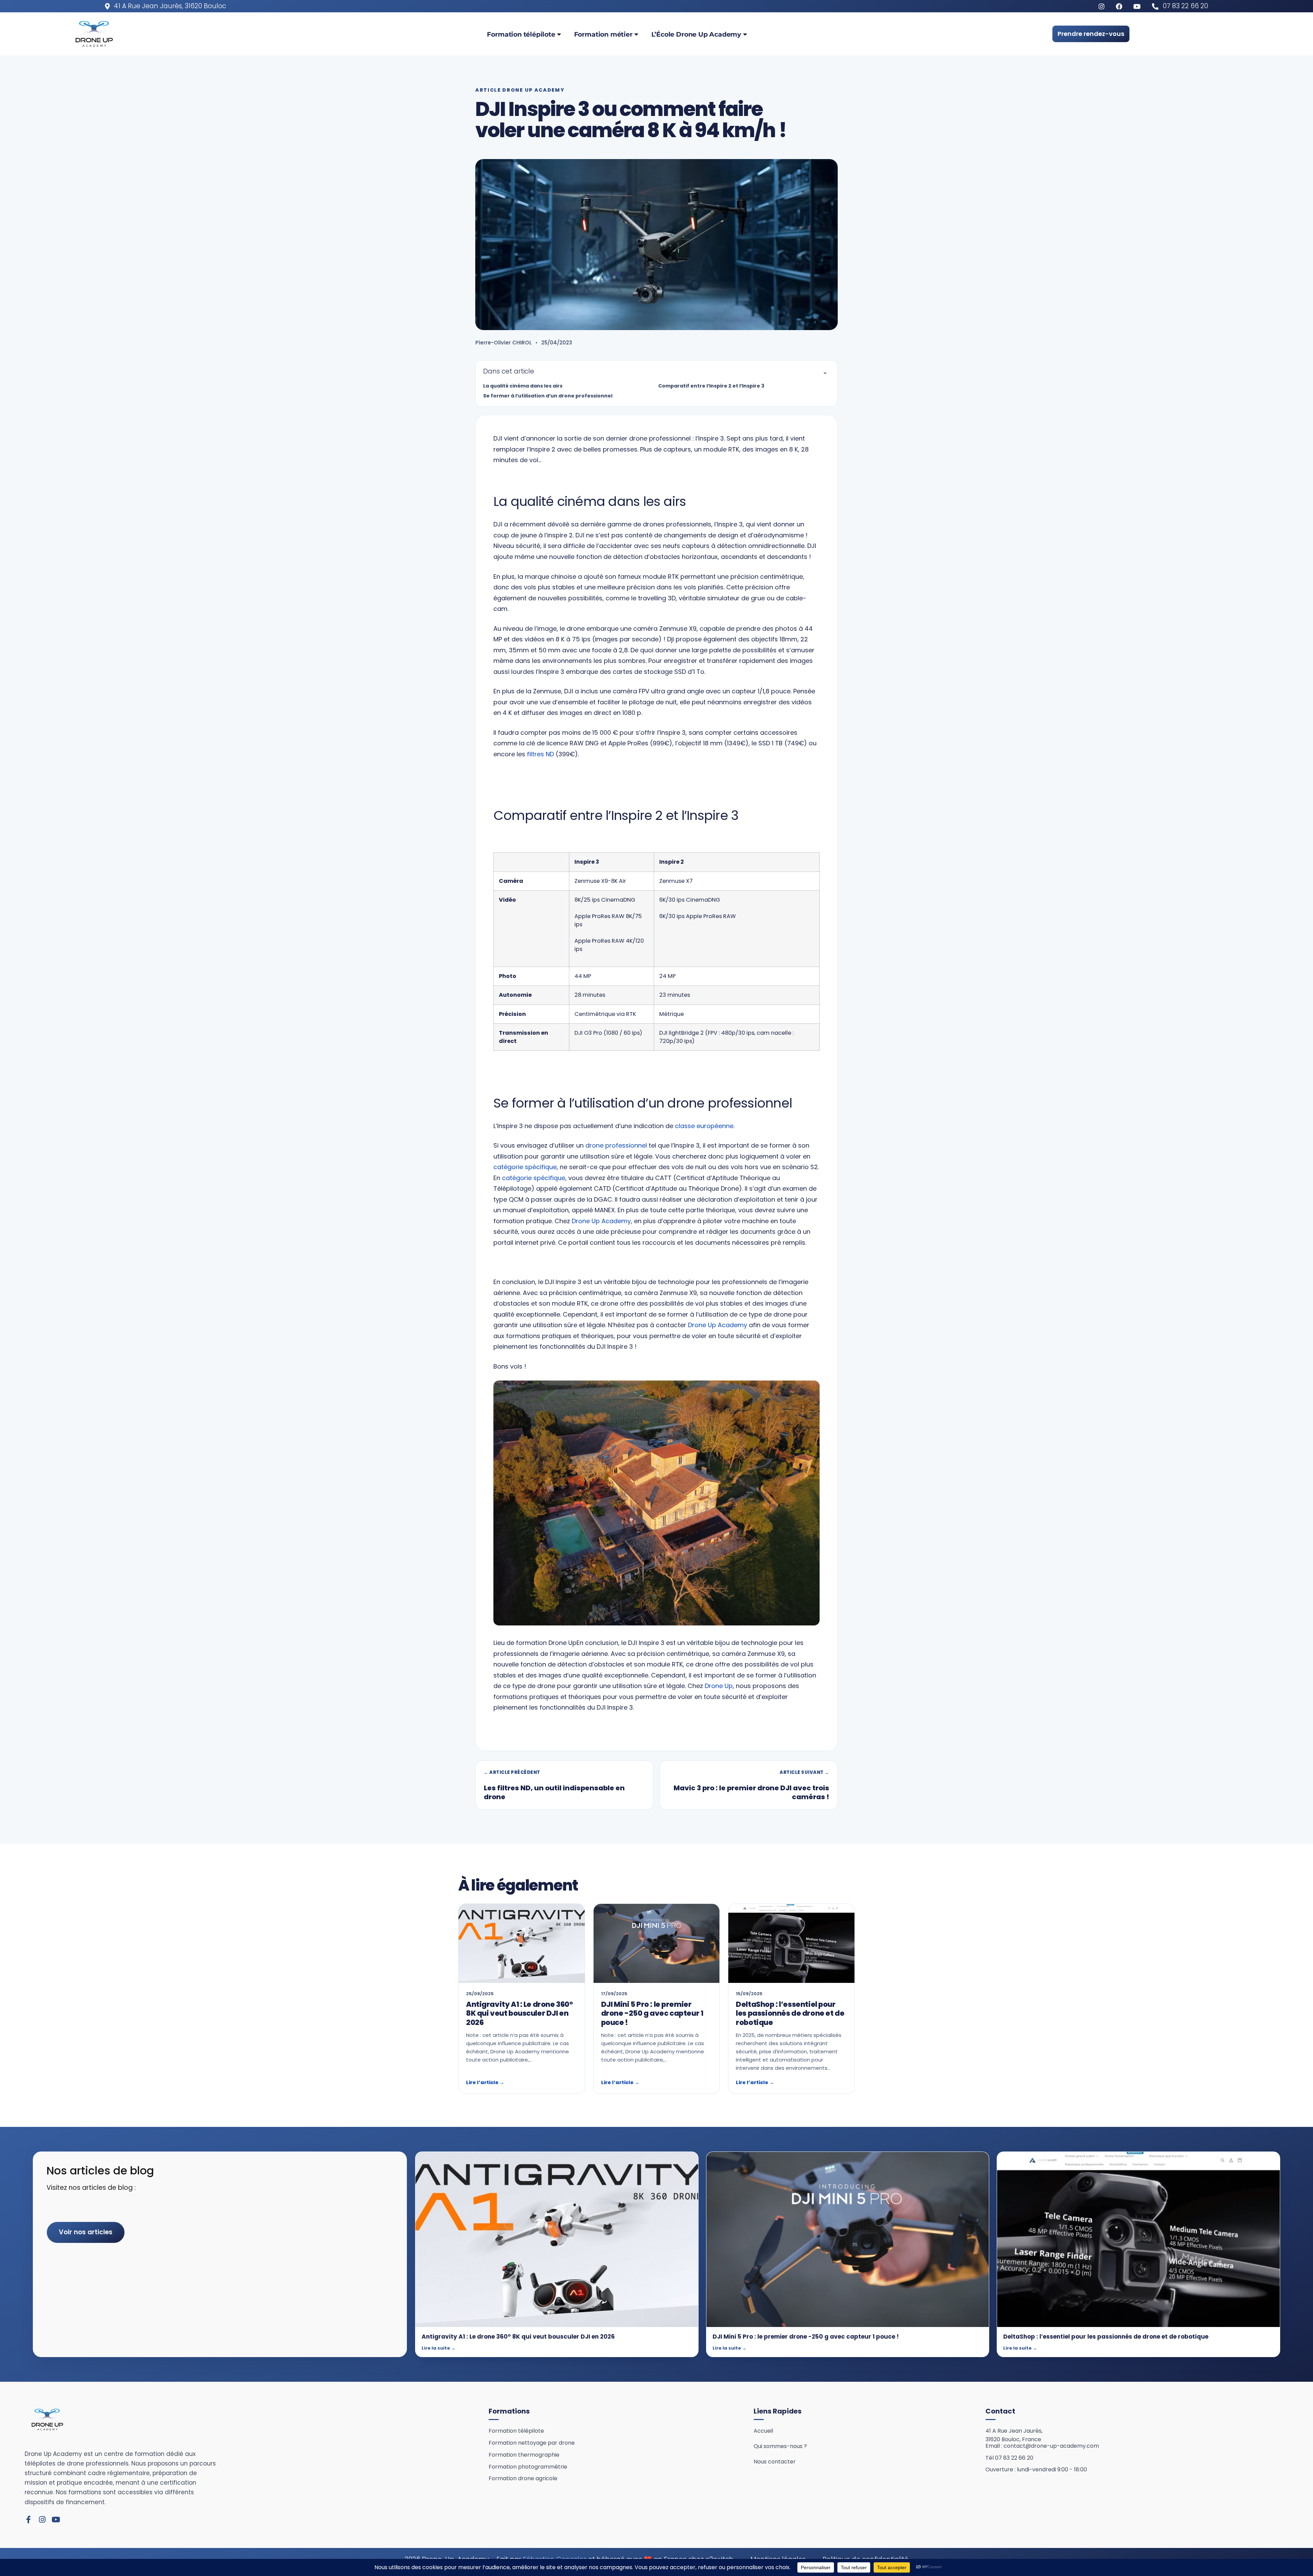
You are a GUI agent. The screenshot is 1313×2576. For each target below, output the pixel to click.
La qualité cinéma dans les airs (523, 386)
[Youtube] (56, 2520)
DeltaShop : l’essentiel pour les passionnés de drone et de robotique (790, 2013)
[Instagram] (42, 2520)
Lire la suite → (439, 2348)
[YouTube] (1138, 6)
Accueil (763, 2431)
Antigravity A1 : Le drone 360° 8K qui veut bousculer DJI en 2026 (519, 2013)
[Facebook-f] (28, 2520)
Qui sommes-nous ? (780, 2446)
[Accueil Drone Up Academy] (47, 2420)
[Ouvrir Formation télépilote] (559, 34)
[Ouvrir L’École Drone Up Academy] (745, 34)
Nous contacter (775, 2462)
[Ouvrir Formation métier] (636, 34)
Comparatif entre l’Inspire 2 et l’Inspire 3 (711, 386)
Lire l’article (485, 2082)
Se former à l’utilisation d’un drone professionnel (548, 396)
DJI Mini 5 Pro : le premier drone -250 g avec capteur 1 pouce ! (652, 2013)
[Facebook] (1121, 6)
